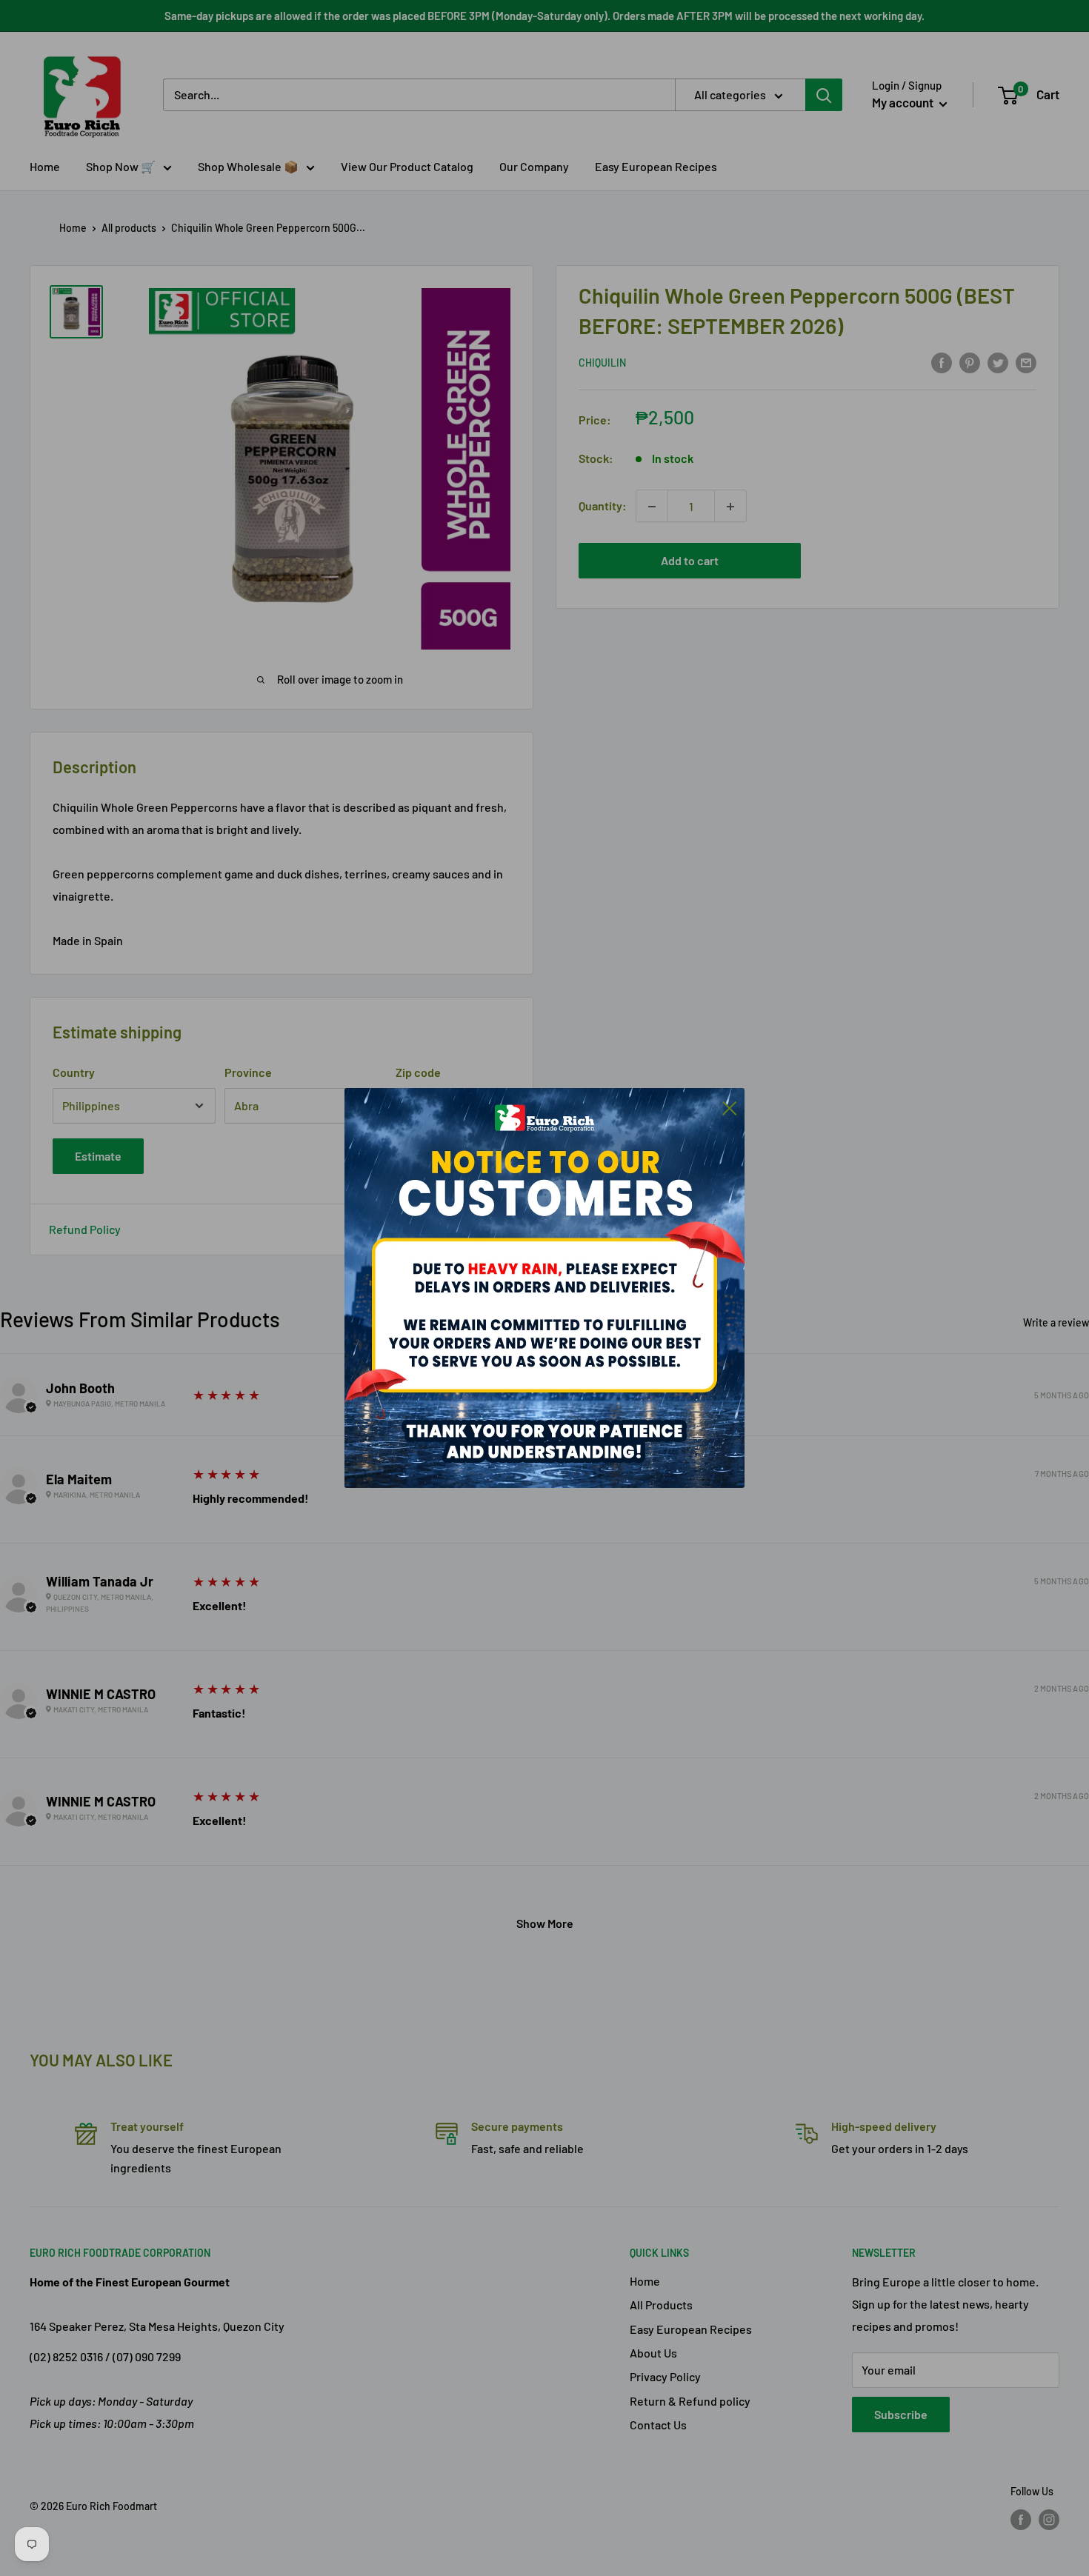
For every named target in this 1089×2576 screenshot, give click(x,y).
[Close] (730, 1107)
